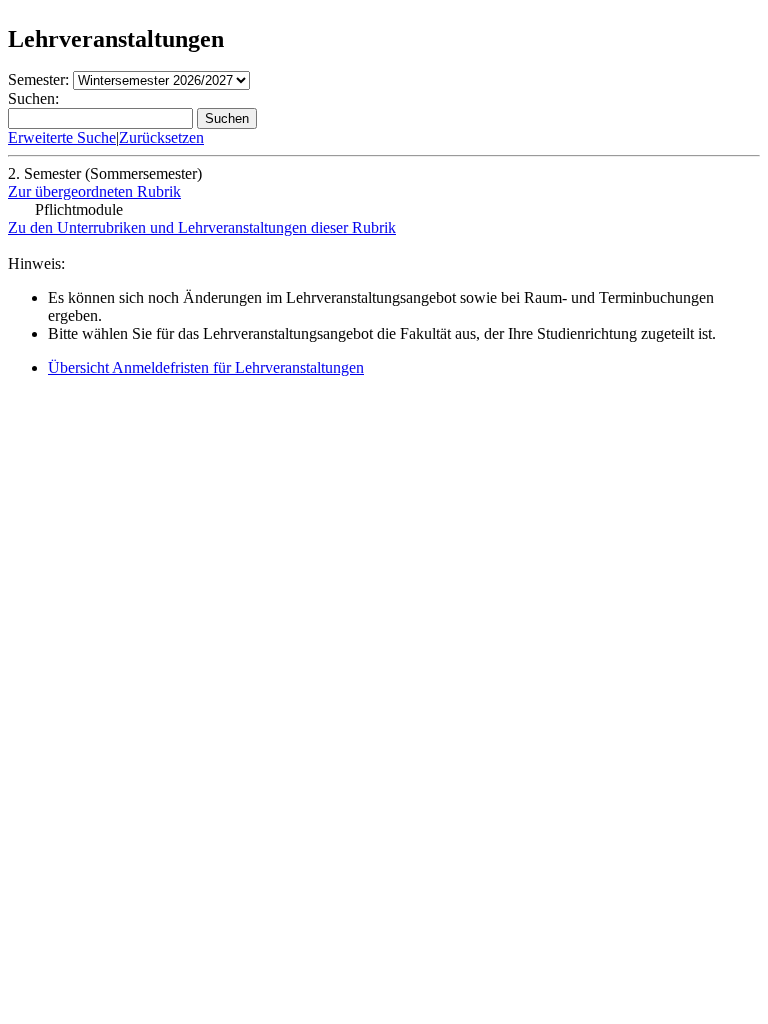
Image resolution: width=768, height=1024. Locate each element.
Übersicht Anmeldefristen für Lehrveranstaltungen (206, 367)
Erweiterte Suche (62, 137)
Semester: (38, 79)
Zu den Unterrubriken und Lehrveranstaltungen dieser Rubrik (202, 227)
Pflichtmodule (79, 209)
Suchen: (33, 98)
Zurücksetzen (161, 137)
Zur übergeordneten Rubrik (94, 191)
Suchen (227, 118)
